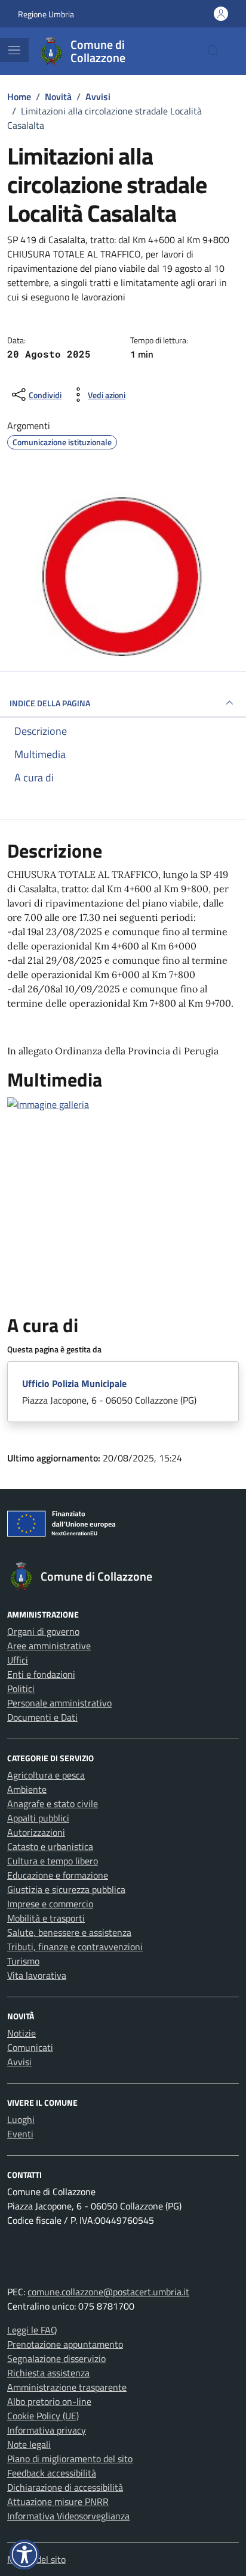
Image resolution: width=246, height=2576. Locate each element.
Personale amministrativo (59, 1703)
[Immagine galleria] (48, 1103)
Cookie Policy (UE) (43, 2416)
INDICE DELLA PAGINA (50, 703)
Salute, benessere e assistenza (69, 1932)
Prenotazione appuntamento (65, 2344)
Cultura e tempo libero (53, 1861)
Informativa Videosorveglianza (68, 2516)
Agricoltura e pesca (46, 1775)
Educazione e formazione (58, 1875)
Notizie (21, 2033)
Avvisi (19, 2062)
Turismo (23, 1961)
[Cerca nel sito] (214, 51)
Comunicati (30, 2047)
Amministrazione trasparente (67, 2387)
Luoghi (21, 2119)
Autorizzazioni (36, 1832)
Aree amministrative (49, 1646)
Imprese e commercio (50, 1904)
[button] (24, 2555)
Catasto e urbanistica (50, 1846)
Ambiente (27, 1789)
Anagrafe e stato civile (53, 1804)
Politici (21, 1689)
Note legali (29, 2444)
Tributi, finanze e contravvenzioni (75, 1947)
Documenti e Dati (42, 1717)
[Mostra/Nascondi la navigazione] (14, 50)
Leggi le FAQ (32, 2330)
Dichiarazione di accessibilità (65, 2487)
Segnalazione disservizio (56, 2358)
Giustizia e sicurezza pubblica (66, 1889)
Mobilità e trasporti (46, 1918)
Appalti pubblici (38, 1818)
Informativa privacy (47, 2430)
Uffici (18, 1660)
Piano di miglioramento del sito (70, 2459)
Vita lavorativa (37, 1975)
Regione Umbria (46, 14)
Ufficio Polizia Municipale (74, 1383)
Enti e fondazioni (41, 1674)
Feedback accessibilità (52, 2473)
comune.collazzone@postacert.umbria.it (108, 2292)
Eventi (20, 2134)
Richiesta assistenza (48, 2373)
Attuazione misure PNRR (58, 2501)
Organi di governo (43, 1631)
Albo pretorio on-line (49, 2401)
